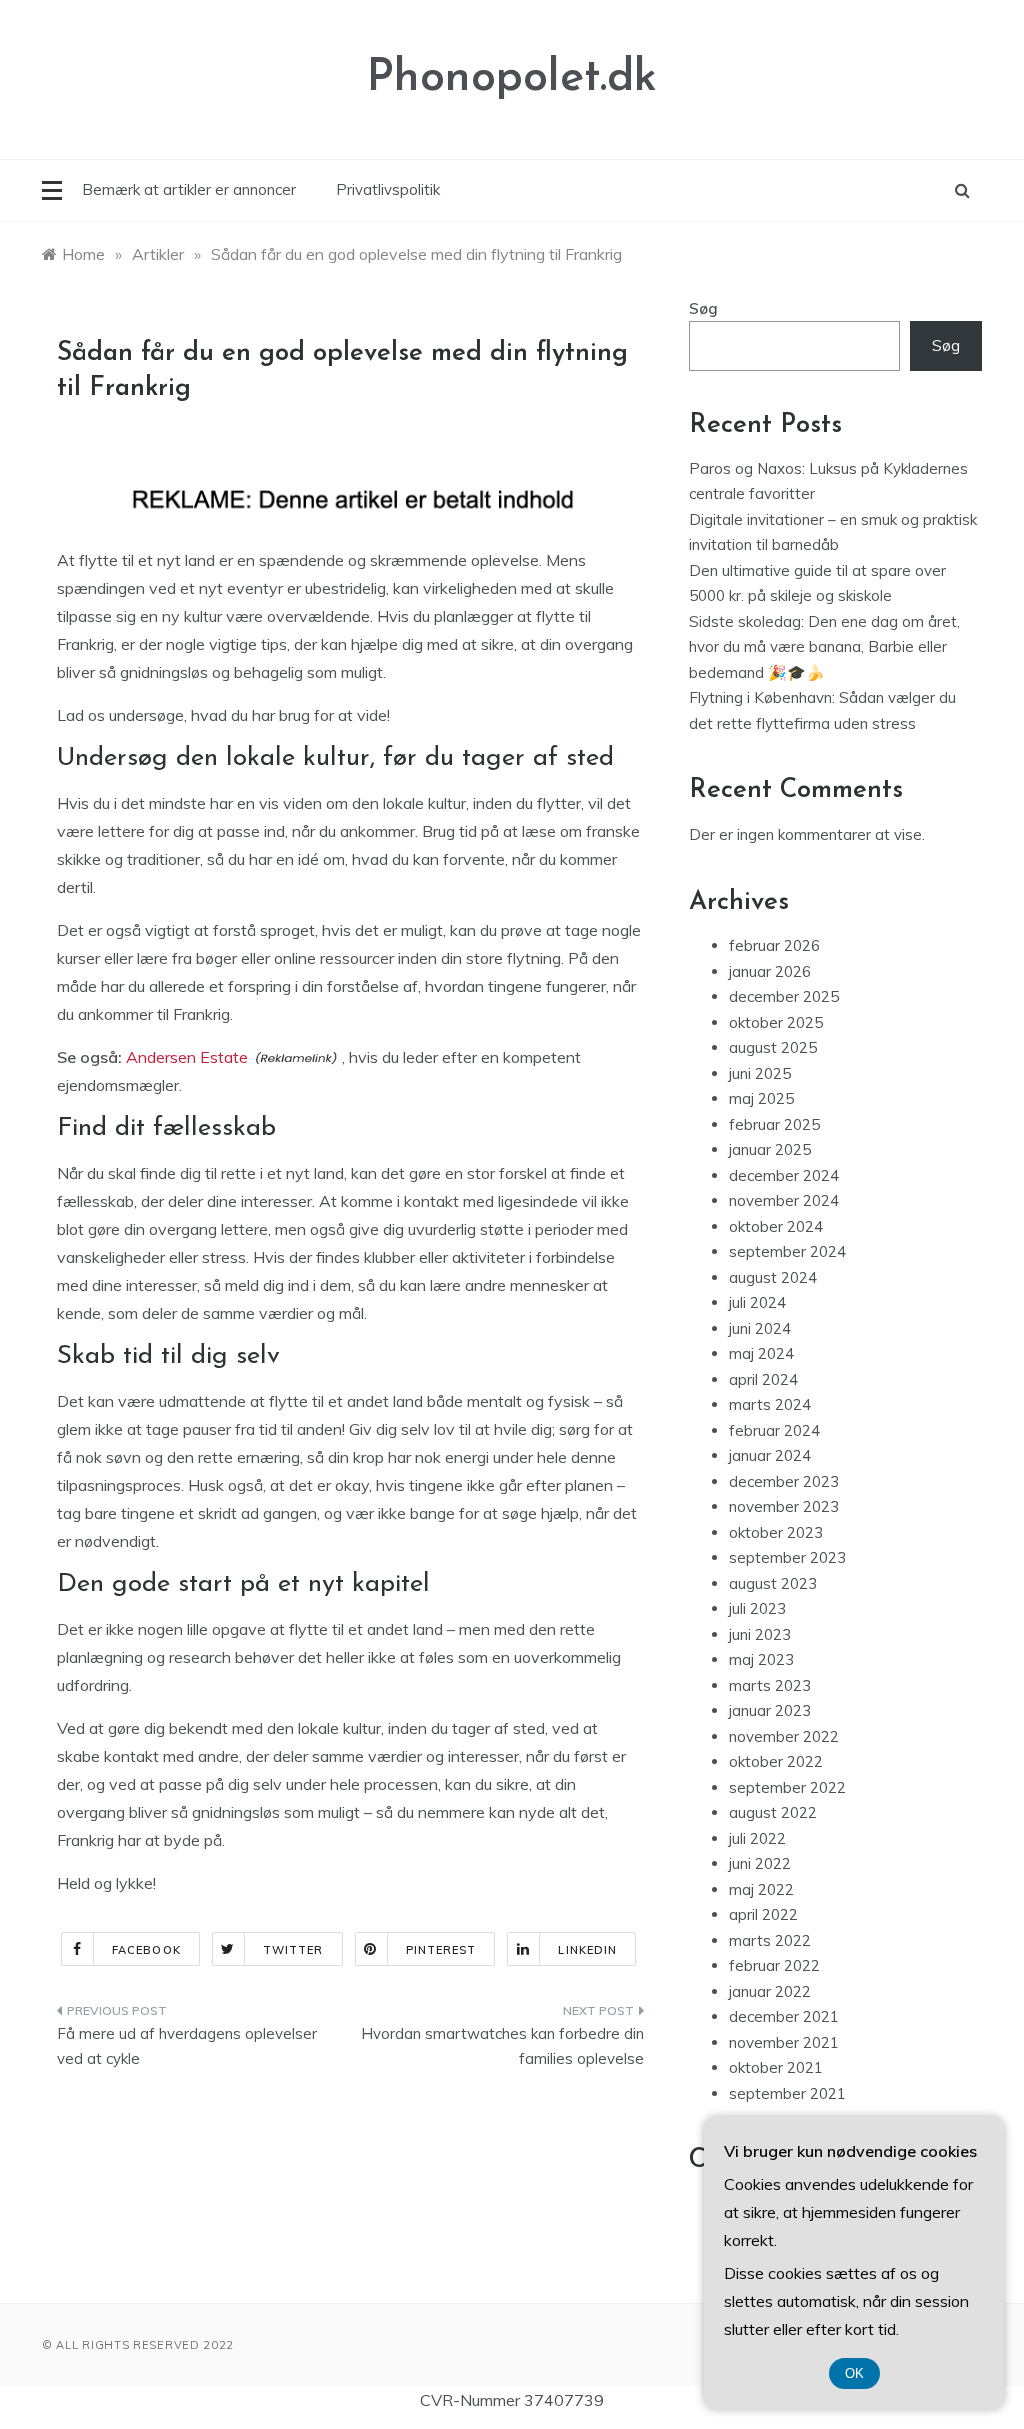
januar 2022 (770, 1991)
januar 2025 (770, 1149)
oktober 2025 (776, 1022)
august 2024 (773, 1277)
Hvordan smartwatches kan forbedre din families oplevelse (502, 2046)
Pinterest (441, 1950)
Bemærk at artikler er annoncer (189, 189)
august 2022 (773, 1812)
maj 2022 (761, 1889)
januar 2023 (770, 1710)
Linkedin (587, 1950)
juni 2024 (760, 1328)
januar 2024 (770, 1455)
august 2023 (773, 1583)
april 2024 (763, 1379)
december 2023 (784, 1481)
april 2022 (763, 1914)
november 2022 (784, 1736)
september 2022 (787, 1787)
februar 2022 (774, 1965)
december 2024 (784, 1175)
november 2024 (784, 1200)
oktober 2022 (776, 1761)
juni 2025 (760, 1073)
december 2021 (784, 2016)
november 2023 (784, 1506)
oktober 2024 (776, 1226)
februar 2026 (774, 945)
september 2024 (787, 1251)
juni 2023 (760, 1634)
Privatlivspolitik (388, 189)
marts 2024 (770, 1404)
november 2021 (784, 2042)
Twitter (293, 1950)
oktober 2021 (776, 2067)
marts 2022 (770, 1940)
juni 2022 (760, 1863)
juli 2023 (757, 1608)
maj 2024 (761, 1353)
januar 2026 (770, 971)
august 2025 (773, 1047)
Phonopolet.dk (512, 78)
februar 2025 (774, 1124)
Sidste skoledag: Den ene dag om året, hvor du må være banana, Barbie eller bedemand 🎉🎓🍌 (824, 647)
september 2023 (787, 1557)
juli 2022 (757, 1838)
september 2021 (787, 2093)
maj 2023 (761, 1659)
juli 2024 (757, 1302)
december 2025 (784, 996)
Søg (703, 308)
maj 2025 (761, 1098)
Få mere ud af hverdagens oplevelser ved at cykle (187, 2046)
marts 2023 (770, 1685)
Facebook (146, 1950)
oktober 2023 (776, 1532)
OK (854, 2373)
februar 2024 (774, 1430)
